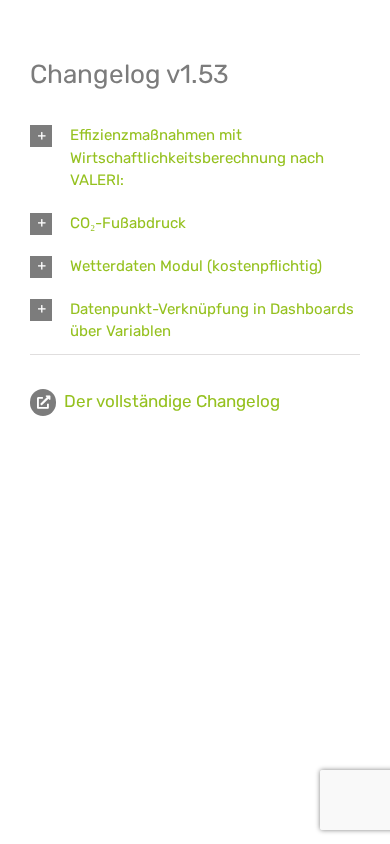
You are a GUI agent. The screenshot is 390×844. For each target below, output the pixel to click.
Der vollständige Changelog (172, 401)
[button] (195, 158)
